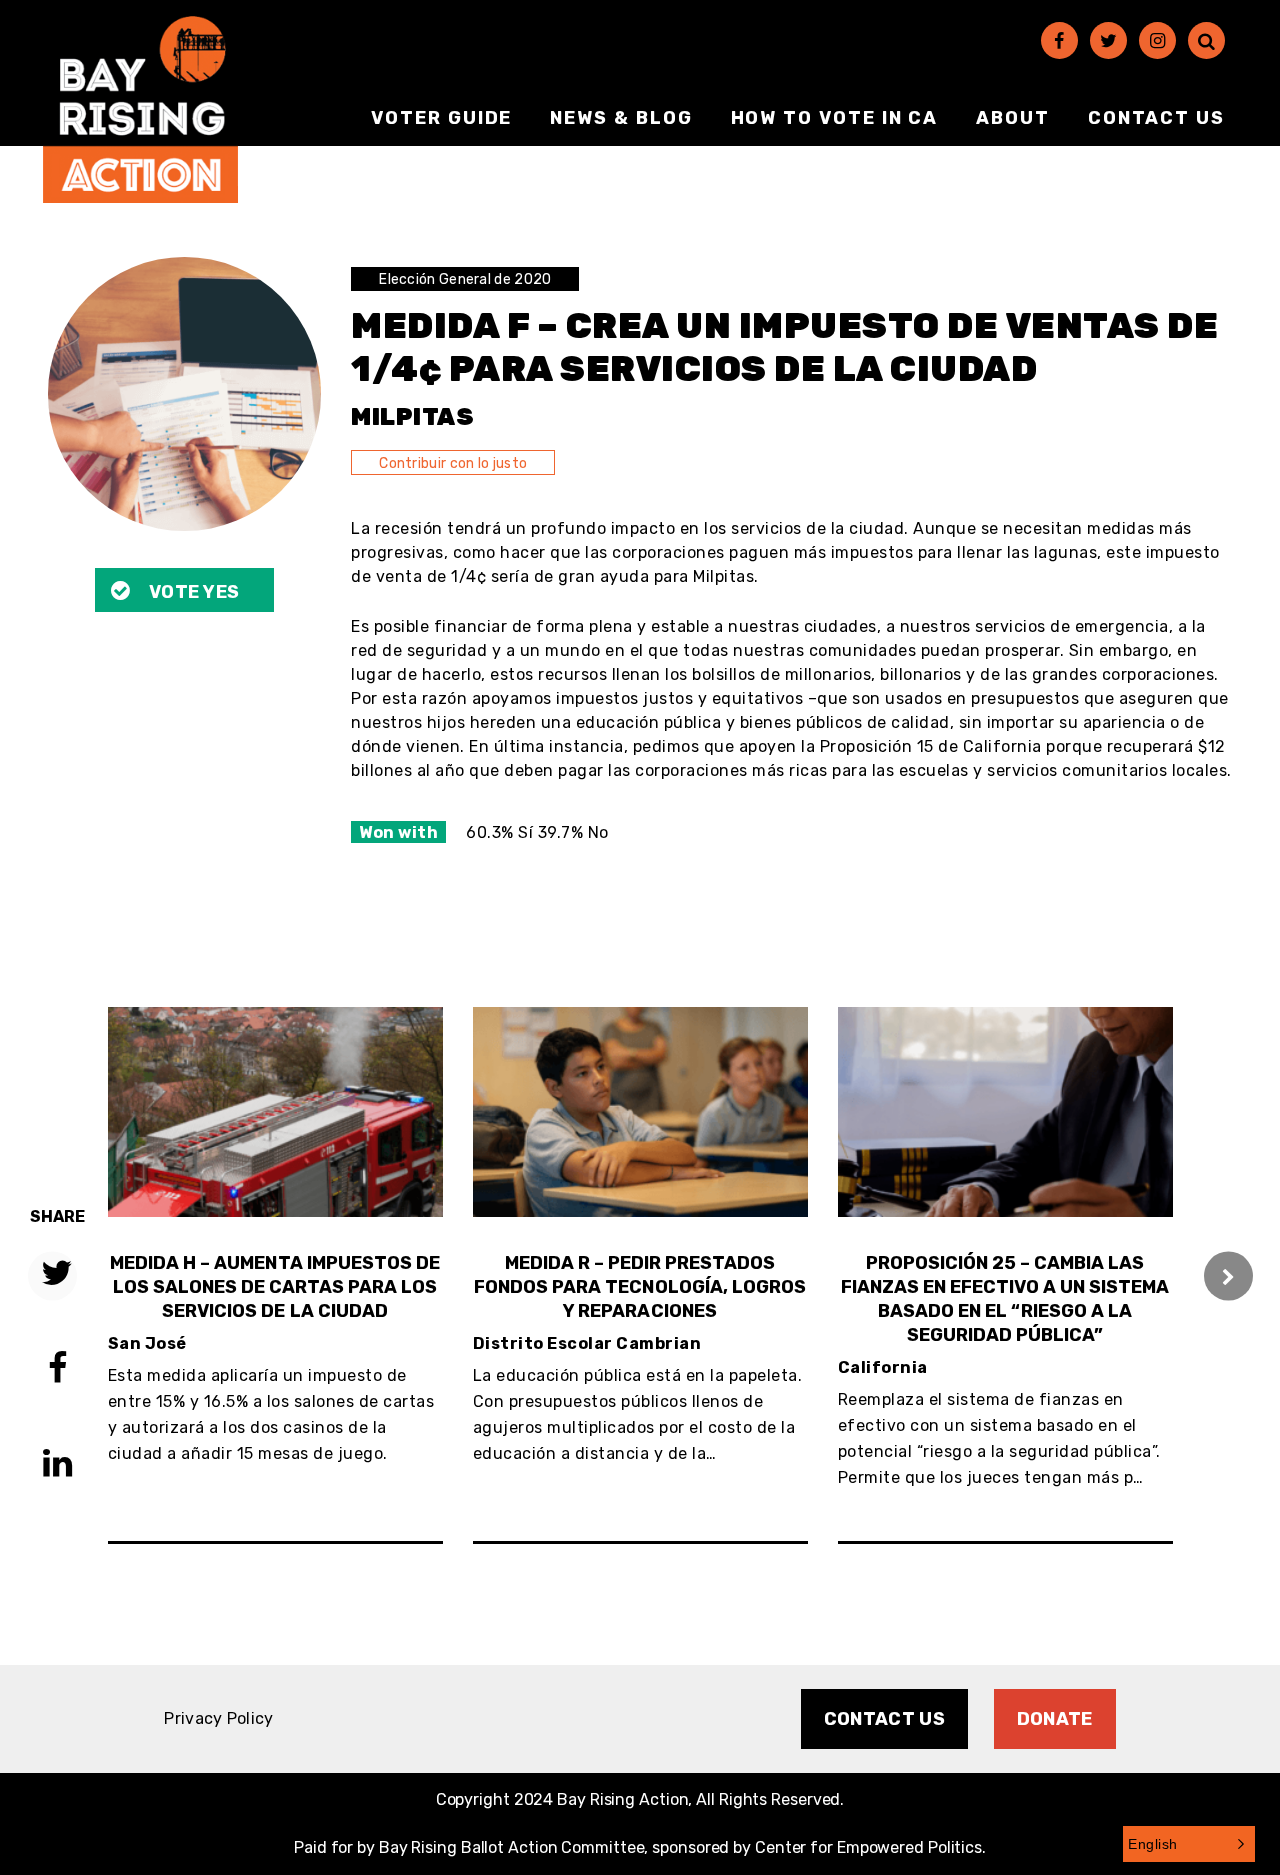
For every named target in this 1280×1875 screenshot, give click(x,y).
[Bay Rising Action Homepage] (140, 109)
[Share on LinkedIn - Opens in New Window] (57, 1465)
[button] (1189, 1844)
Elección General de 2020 (465, 279)
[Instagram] (1157, 40)
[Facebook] (1059, 40)
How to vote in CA (835, 118)
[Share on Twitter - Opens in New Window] (57, 1275)
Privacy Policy (218, 1718)
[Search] (1206, 40)
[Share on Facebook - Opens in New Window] (57, 1370)
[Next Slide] (1228, 1275)
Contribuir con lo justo (453, 463)
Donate (1055, 1719)
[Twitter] (1108, 40)
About (1013, 118)
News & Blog (621, 118)
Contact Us (1156, 118)
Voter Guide (441, 118)
